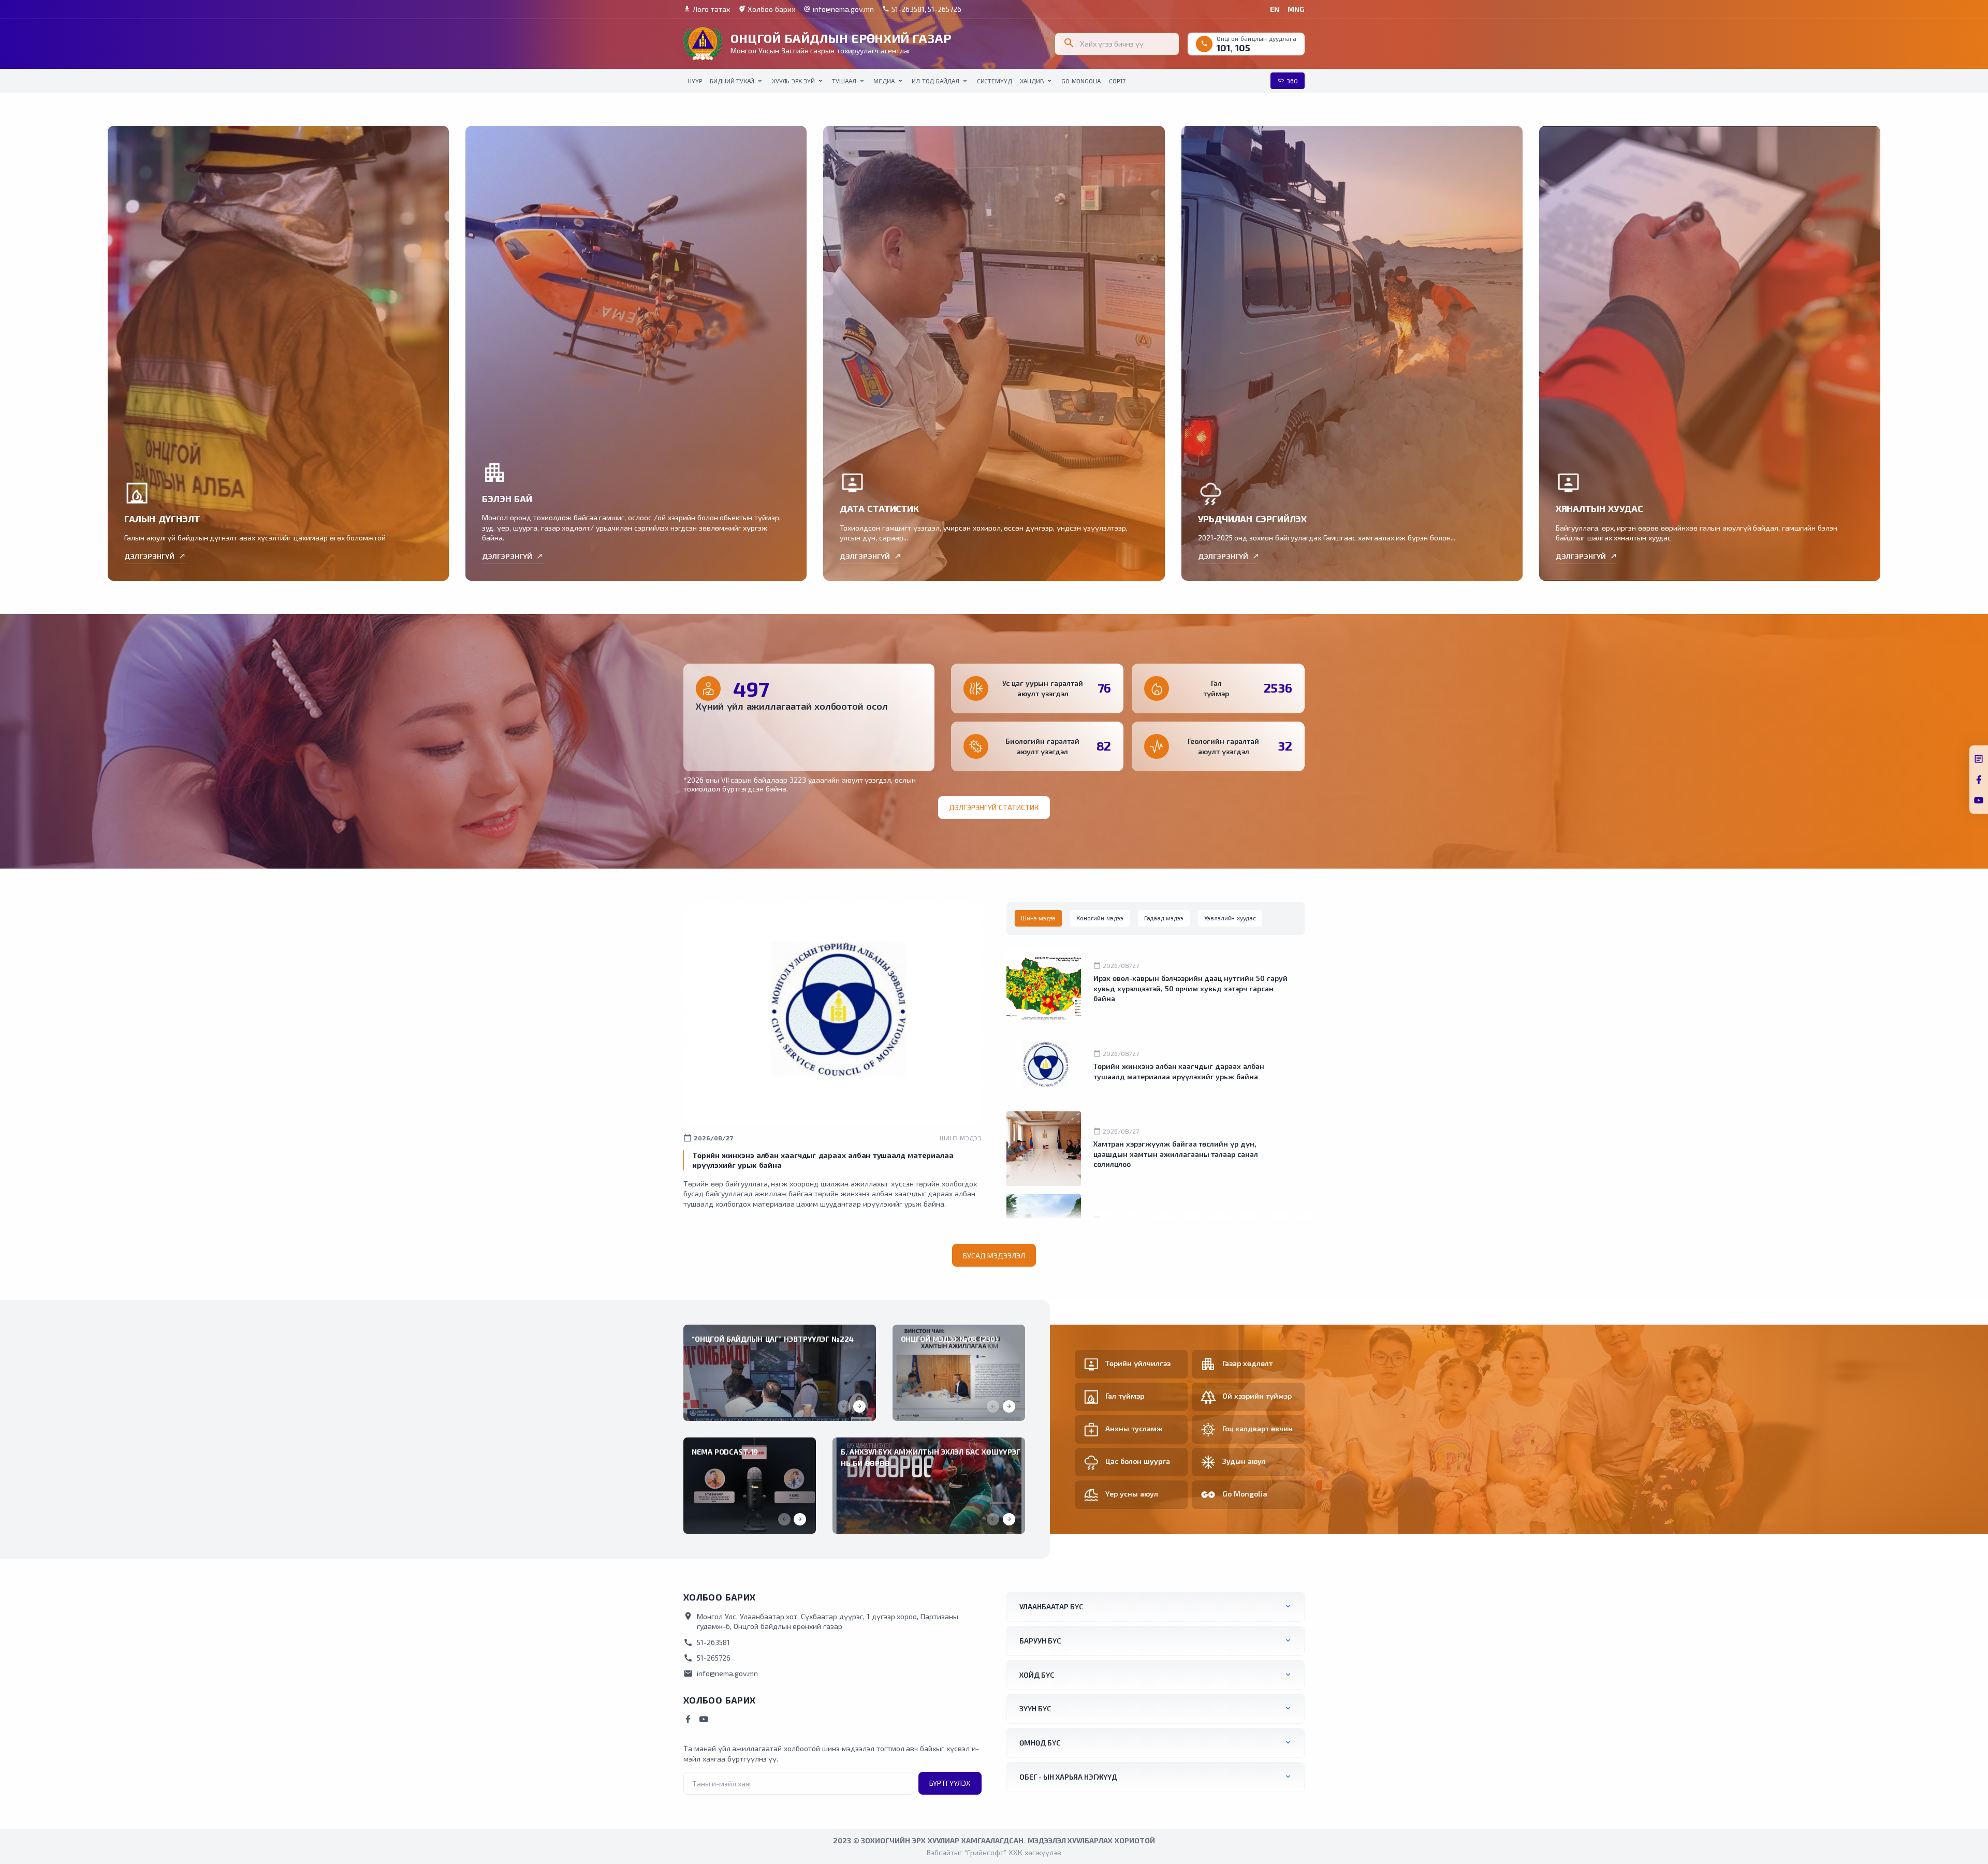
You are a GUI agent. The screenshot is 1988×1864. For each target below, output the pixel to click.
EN (1275, 9)
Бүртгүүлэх (950, 1783)
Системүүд (995, 81)
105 (1243, 48)
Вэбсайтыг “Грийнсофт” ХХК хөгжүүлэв (994, 1852)
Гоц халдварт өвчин (1258, 1428)
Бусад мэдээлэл (994, 1256)
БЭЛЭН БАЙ (507, 498)
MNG (1296, 9)
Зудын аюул (1244, 1461)
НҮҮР (695, 81)
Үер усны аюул (1132, 1494)
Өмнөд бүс (1040, 1743)
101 (1223, 48)
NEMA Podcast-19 (725, 1452)
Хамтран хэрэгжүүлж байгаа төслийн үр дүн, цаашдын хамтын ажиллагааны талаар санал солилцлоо (1176, 1154)
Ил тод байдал (935, 81)
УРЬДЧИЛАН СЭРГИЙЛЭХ (1253, 519)
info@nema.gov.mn (839, 9)
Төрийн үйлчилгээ (1138, 1363)
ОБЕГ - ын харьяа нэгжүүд (1068, 1777)
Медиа (884, 81)
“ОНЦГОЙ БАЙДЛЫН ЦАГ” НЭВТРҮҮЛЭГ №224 (773, 1339)
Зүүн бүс (1035, 1708)
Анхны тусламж (1134, 1428)
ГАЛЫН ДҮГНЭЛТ (162, 519)
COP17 (1117, 81)
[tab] (1038, 918)
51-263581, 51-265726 (922, 9)
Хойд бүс (1037, 1675)
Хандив (1032, 81)
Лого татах (707, 9)
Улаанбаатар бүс (1051, 1606)
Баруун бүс (1040, 1641)
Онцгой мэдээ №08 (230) (949, 1339)
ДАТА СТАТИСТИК (879, 508)
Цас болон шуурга (1138, 1461)
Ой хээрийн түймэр (1257, 1396)
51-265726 (707, 1658)
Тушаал (844, 81)
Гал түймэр (1125, 1396)
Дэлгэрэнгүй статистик (994, 807)
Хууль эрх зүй (793, 81)
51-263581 (707, 1642)
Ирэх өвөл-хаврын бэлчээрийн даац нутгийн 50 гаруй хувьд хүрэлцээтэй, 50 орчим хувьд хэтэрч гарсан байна (1190, 988)
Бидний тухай (732, 81)
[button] (859, 1406)
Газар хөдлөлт (1247, 1363)
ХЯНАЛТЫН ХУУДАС (1599, 508)
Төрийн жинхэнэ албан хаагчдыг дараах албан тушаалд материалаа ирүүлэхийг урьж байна (1179, 1071)
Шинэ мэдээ (961, 1138)
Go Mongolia (1081, 81)
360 (1288, 80)
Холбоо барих (767, 9)
